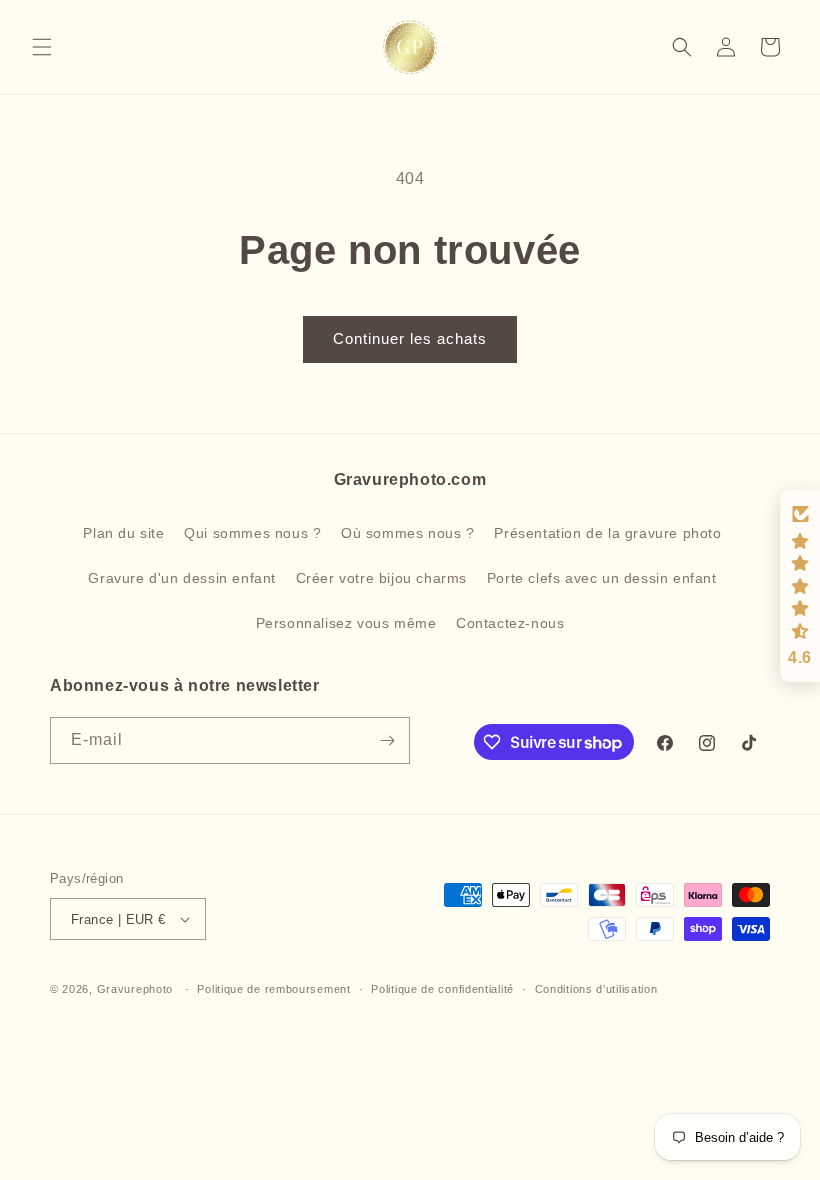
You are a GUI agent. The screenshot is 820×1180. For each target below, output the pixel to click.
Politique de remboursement (273, 989)
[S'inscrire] (387, 740)
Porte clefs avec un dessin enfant (602, 578)
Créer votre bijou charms (381, 578)
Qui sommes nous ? (252, 533)
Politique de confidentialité (442, 989)
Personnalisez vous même (346, 623)
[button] (42, 47)
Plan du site (123, 533)
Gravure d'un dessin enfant (182, 578)
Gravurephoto (135, 989)
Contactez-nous (510, 623)
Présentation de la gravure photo (607, 533)
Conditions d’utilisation (596, 989)
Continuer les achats (410, 338)
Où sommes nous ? (408, 533)
